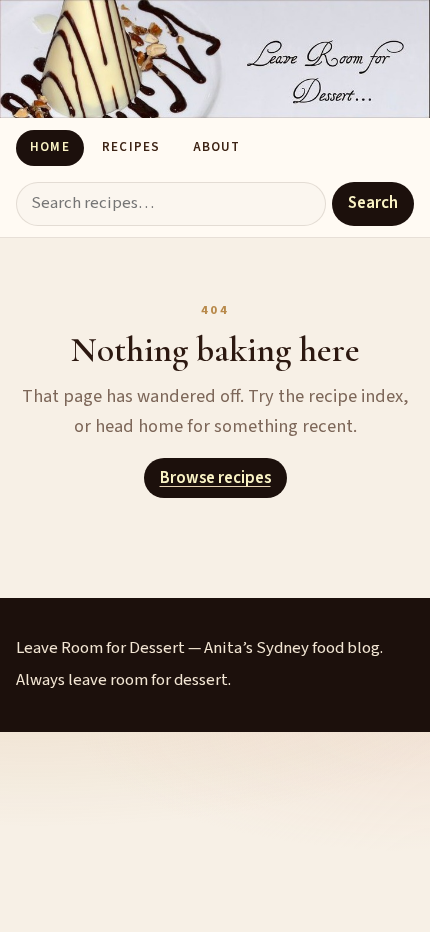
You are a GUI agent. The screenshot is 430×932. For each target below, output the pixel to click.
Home (49, 147)
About (216, 147)
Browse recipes (215, 478)
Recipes (130, 147)
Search (373, 203)
